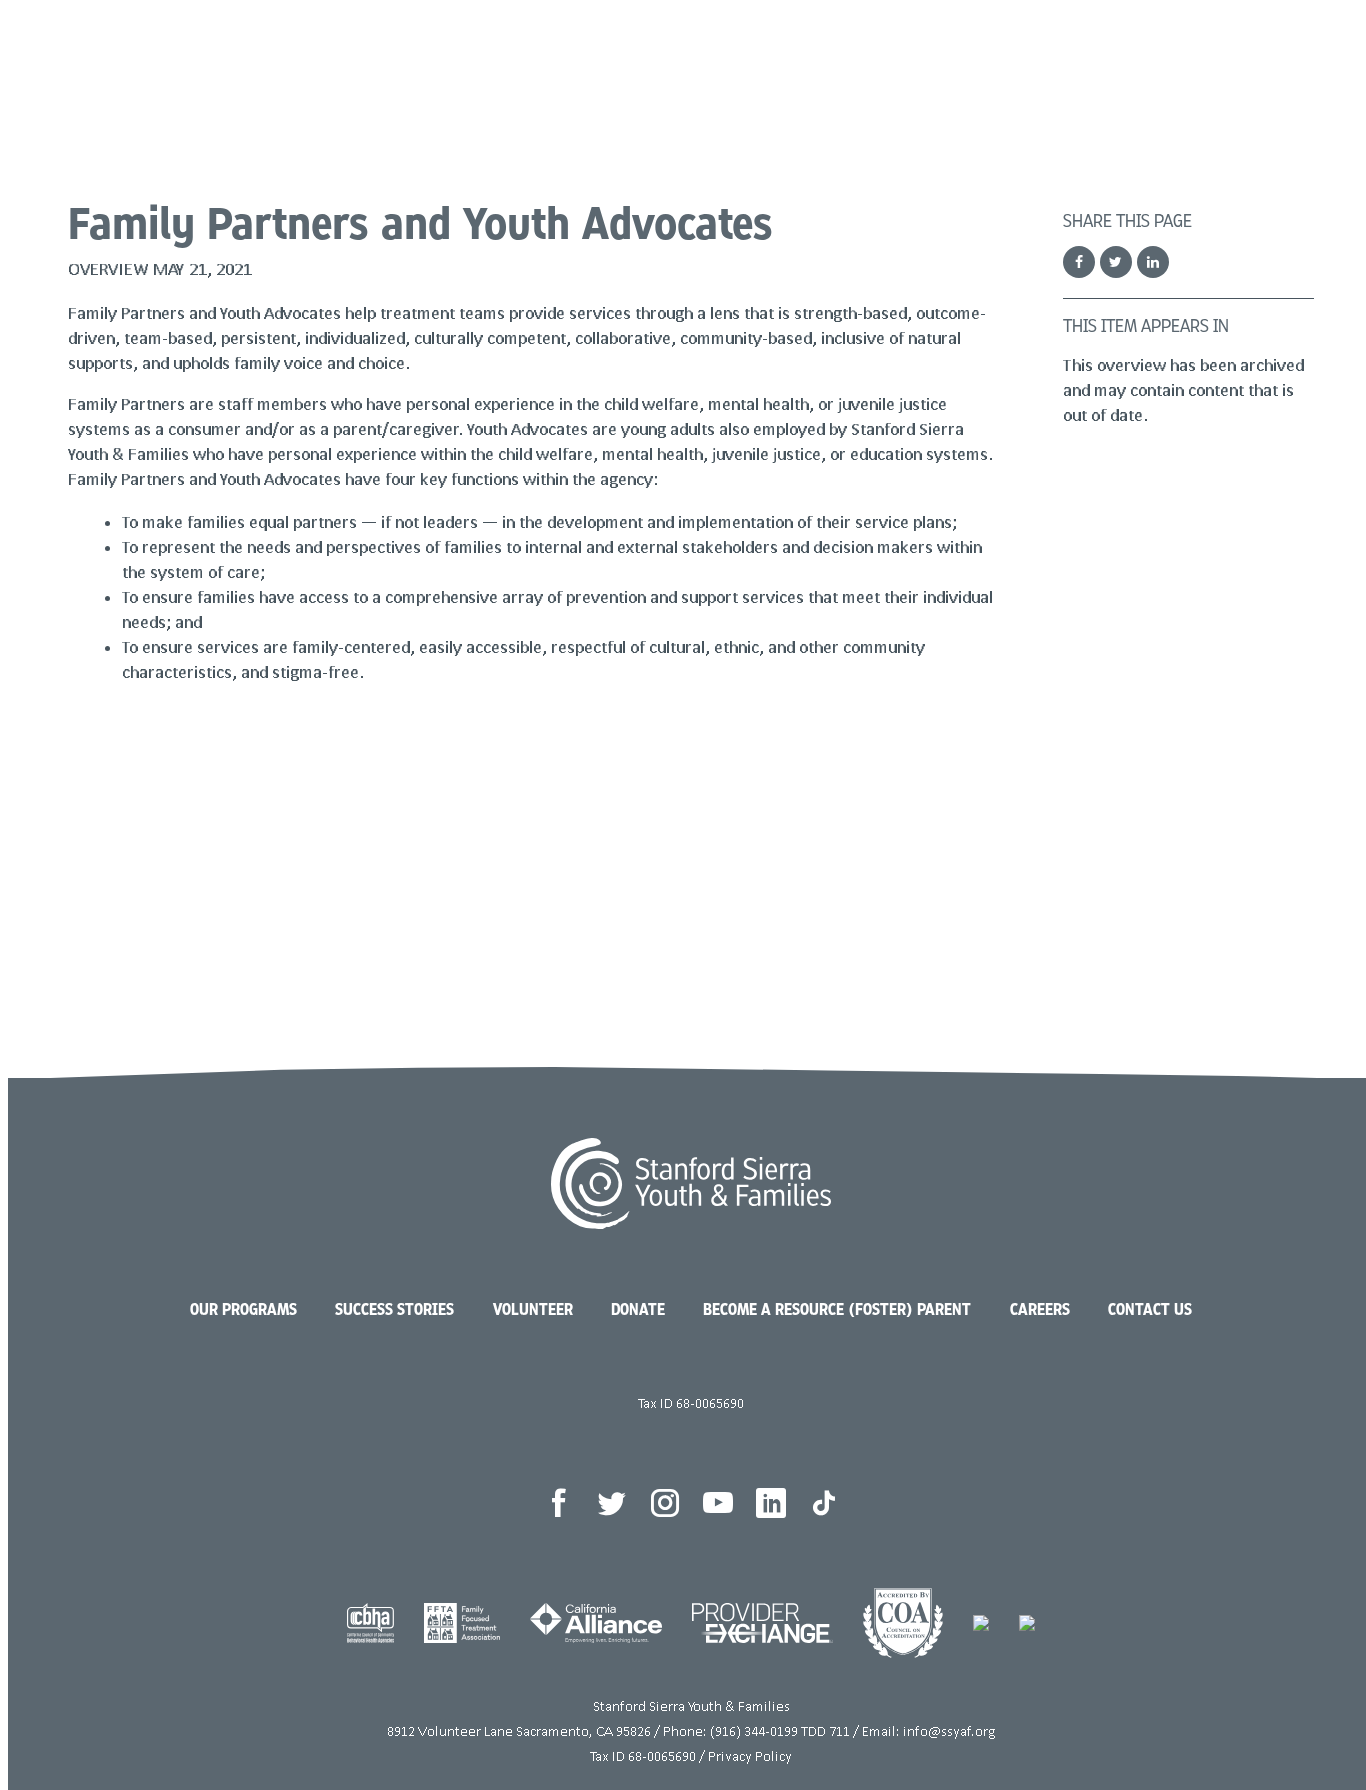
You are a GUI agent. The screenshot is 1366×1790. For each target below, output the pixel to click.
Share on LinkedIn (1153, 262)
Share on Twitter (1116, 262)
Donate (1188, 69)
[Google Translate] (1314, 69)
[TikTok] (824, 1503)
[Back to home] (690, 1224)
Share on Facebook (1079, 262)
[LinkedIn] (771, 1503)
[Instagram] (665, 1503)
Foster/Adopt (1035, 69)
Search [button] (1277, 69)
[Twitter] (612, 1503)
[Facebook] (559, 1503)
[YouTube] (718, 1503)
